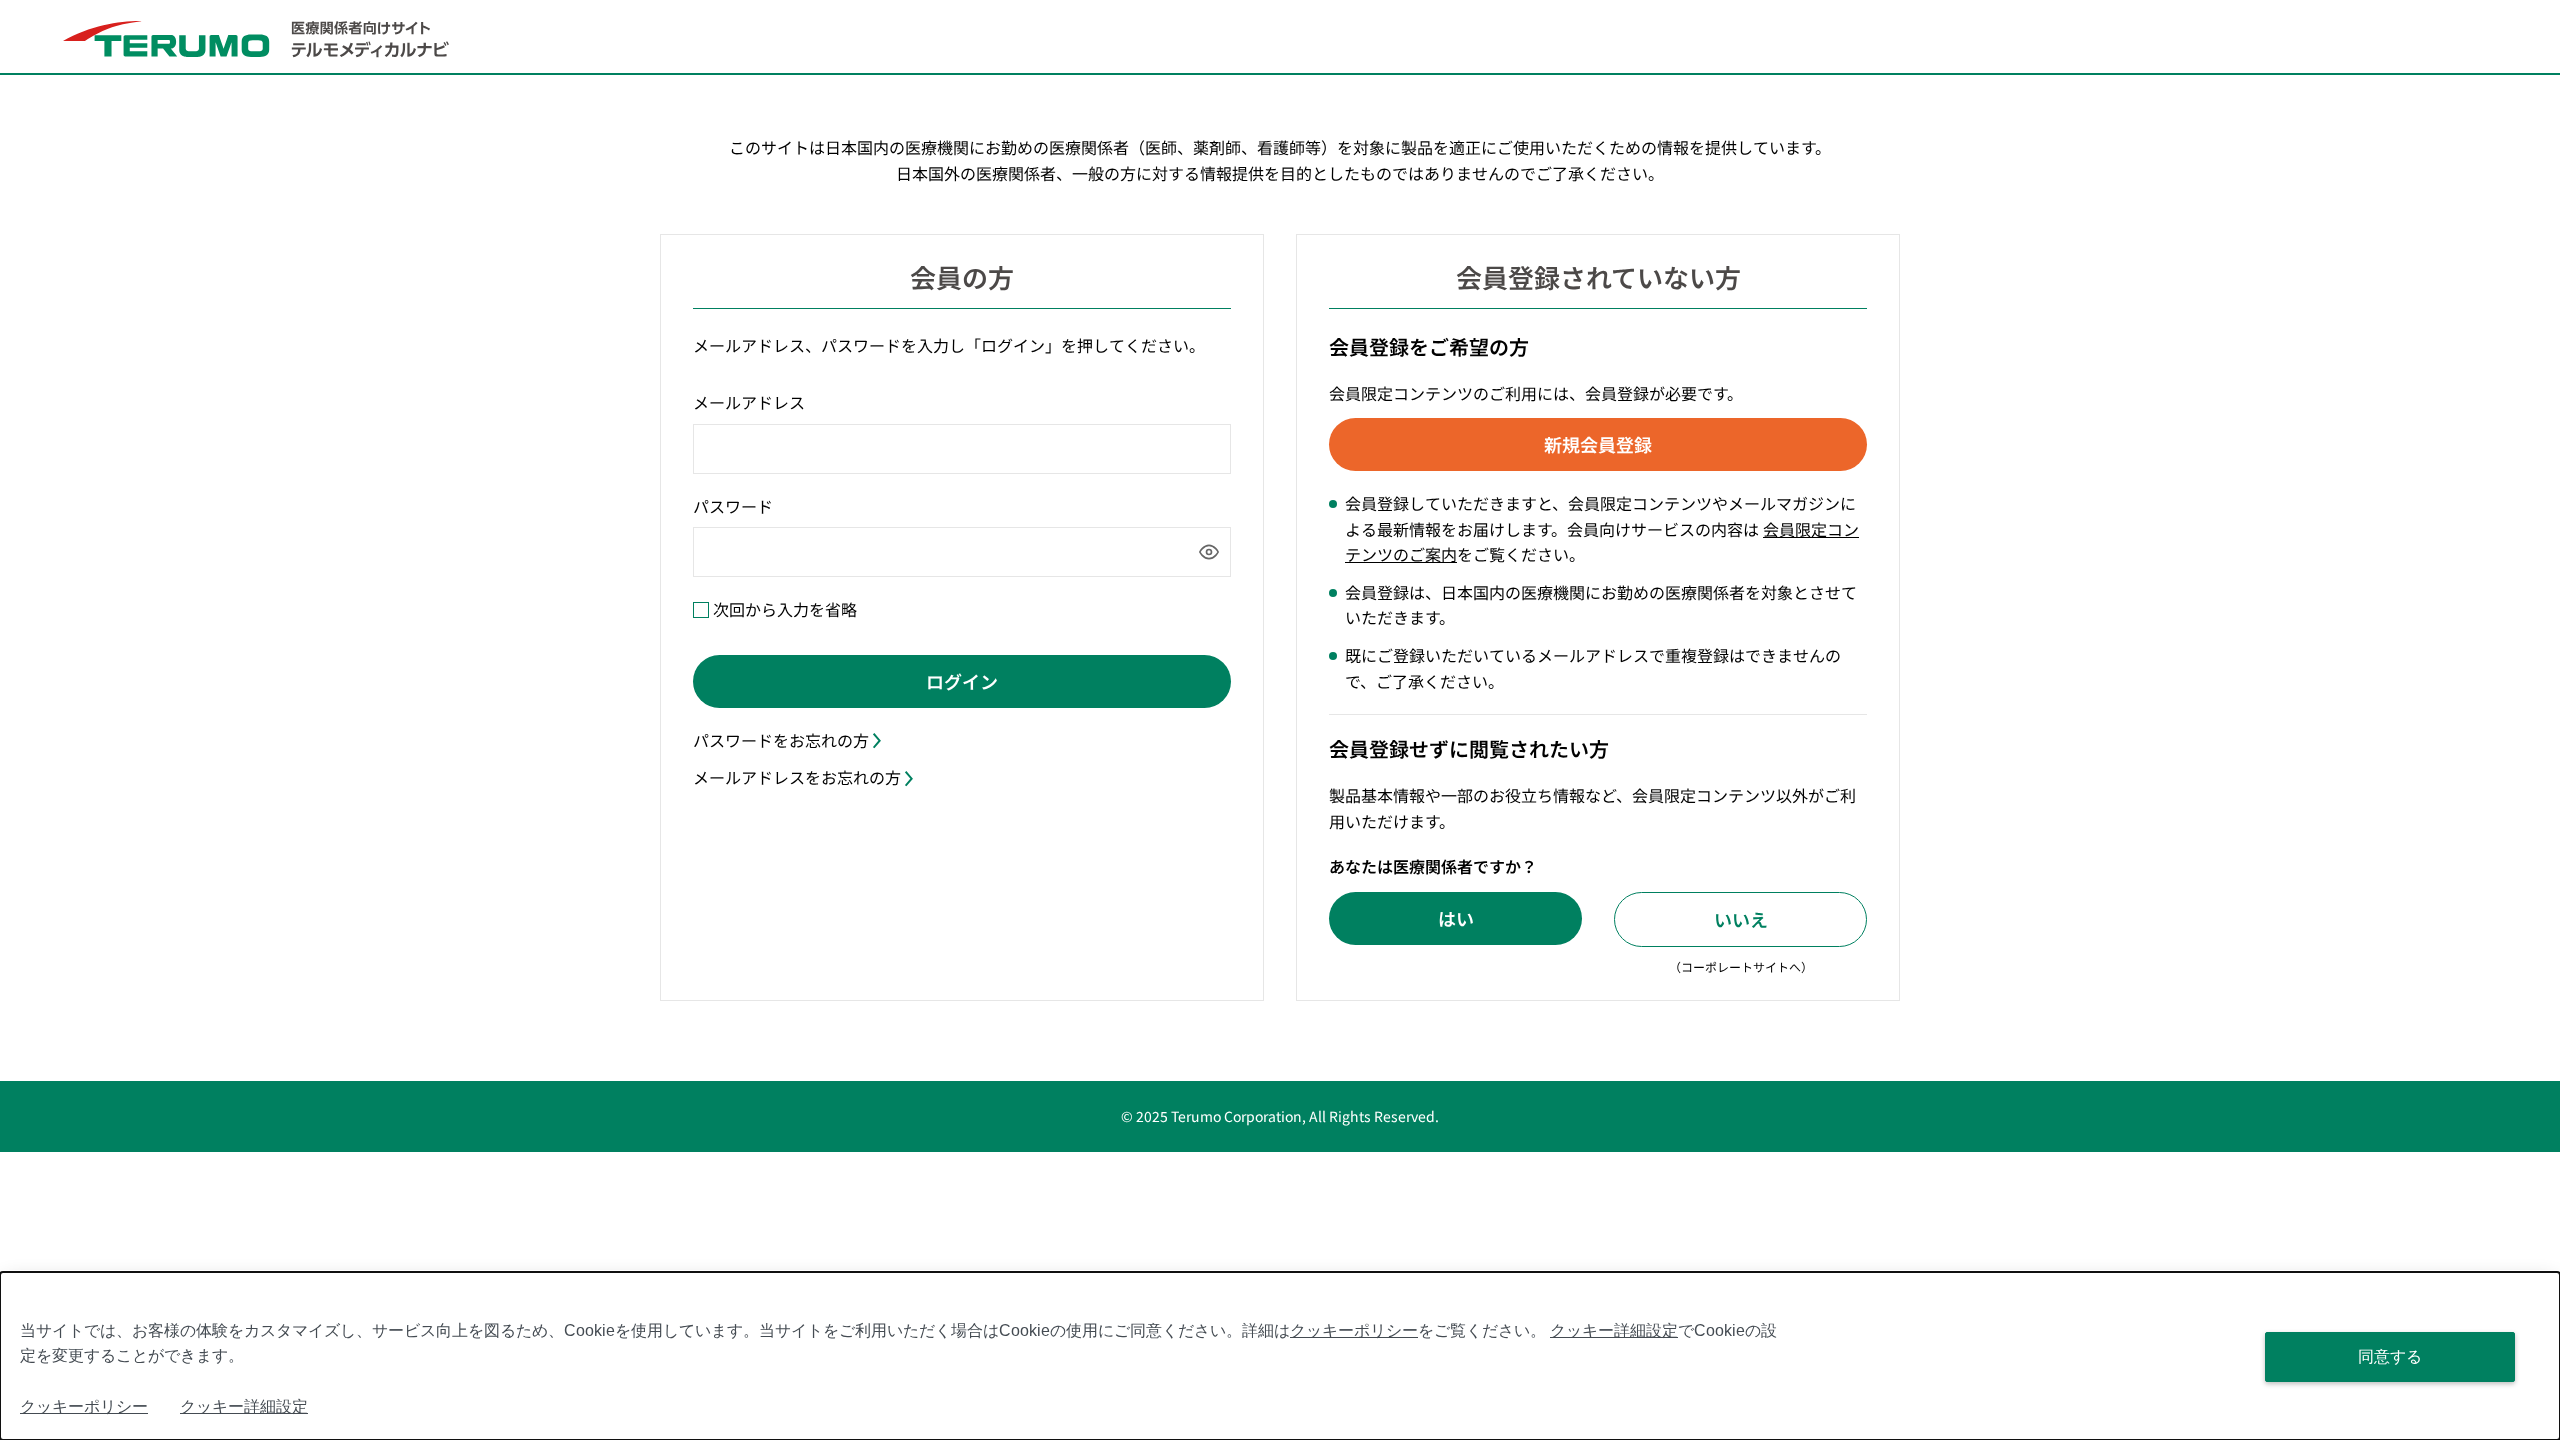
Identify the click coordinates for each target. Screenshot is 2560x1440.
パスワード (733, 506)
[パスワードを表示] (1209, 552)
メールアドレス (749, 402)
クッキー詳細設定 (1614, 1330)
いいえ (1741, 919)
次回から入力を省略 (785, 609)
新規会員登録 (1598, 444)
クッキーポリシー (1354, 1330)
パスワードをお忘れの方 (781, 740)
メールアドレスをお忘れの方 (797, 777)
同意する (2390, 1356)
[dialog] (1280, 1356)
